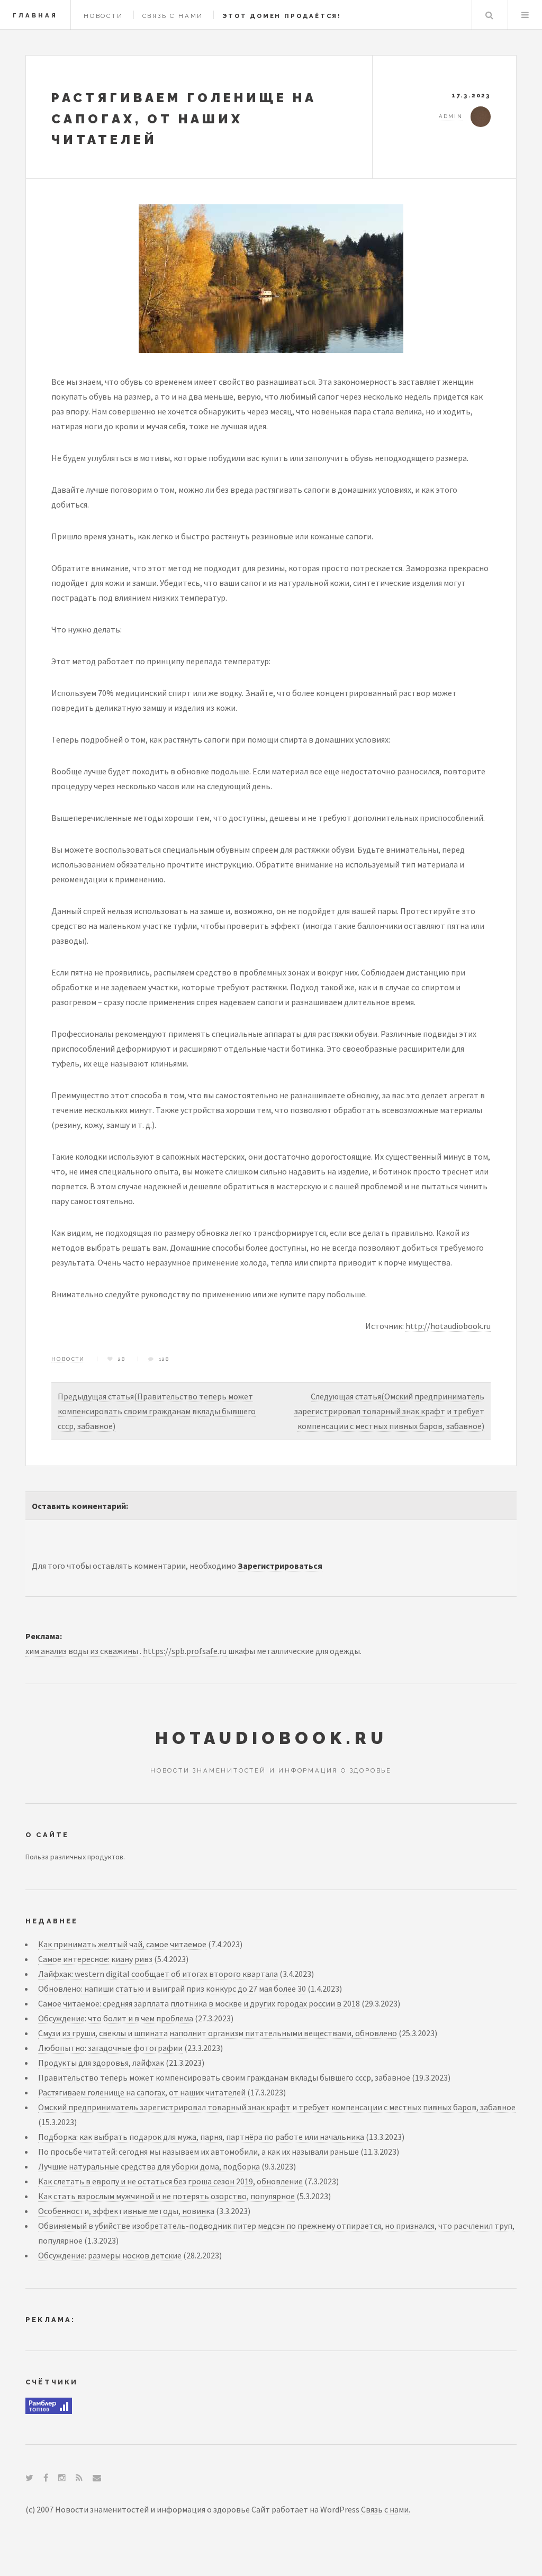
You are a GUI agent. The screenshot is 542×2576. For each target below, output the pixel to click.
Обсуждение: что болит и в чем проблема (116, 2018)
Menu (525, 15)
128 (164, 1359)
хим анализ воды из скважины (82, 1651)
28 (122, 1359)
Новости (103, 16)
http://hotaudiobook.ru (448, 1326)
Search (489, 15)
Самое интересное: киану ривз (95, 1959)
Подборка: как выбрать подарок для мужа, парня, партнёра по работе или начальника (201, 2137)
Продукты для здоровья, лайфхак (101, 2063)
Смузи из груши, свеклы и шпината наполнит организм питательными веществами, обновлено (218, 2033)
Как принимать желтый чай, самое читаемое (122, 1944)
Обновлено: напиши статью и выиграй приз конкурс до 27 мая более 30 (172, 1989)
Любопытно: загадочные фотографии (110, 2048)
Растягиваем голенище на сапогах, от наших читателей (142, 2092)
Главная (35, 15)
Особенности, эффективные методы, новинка (126, 2211)
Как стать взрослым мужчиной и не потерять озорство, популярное (166, 2196)
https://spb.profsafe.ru (185, 1651)
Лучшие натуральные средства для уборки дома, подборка (149, 2166)
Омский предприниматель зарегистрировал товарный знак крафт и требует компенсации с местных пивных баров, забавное (277, 2107)
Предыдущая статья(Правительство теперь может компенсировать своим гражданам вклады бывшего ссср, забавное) (157, 1411)
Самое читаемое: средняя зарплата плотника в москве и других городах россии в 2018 (199, 2003)
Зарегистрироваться (280, 1566)
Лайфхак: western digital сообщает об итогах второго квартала (158, 1974)
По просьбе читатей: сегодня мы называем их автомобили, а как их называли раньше (198, 2152)
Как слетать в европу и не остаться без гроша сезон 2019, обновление (170, 2181)
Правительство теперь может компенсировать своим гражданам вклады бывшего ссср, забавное (224, 2077)
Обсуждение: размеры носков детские (110, 2255)
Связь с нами (173, 16)
